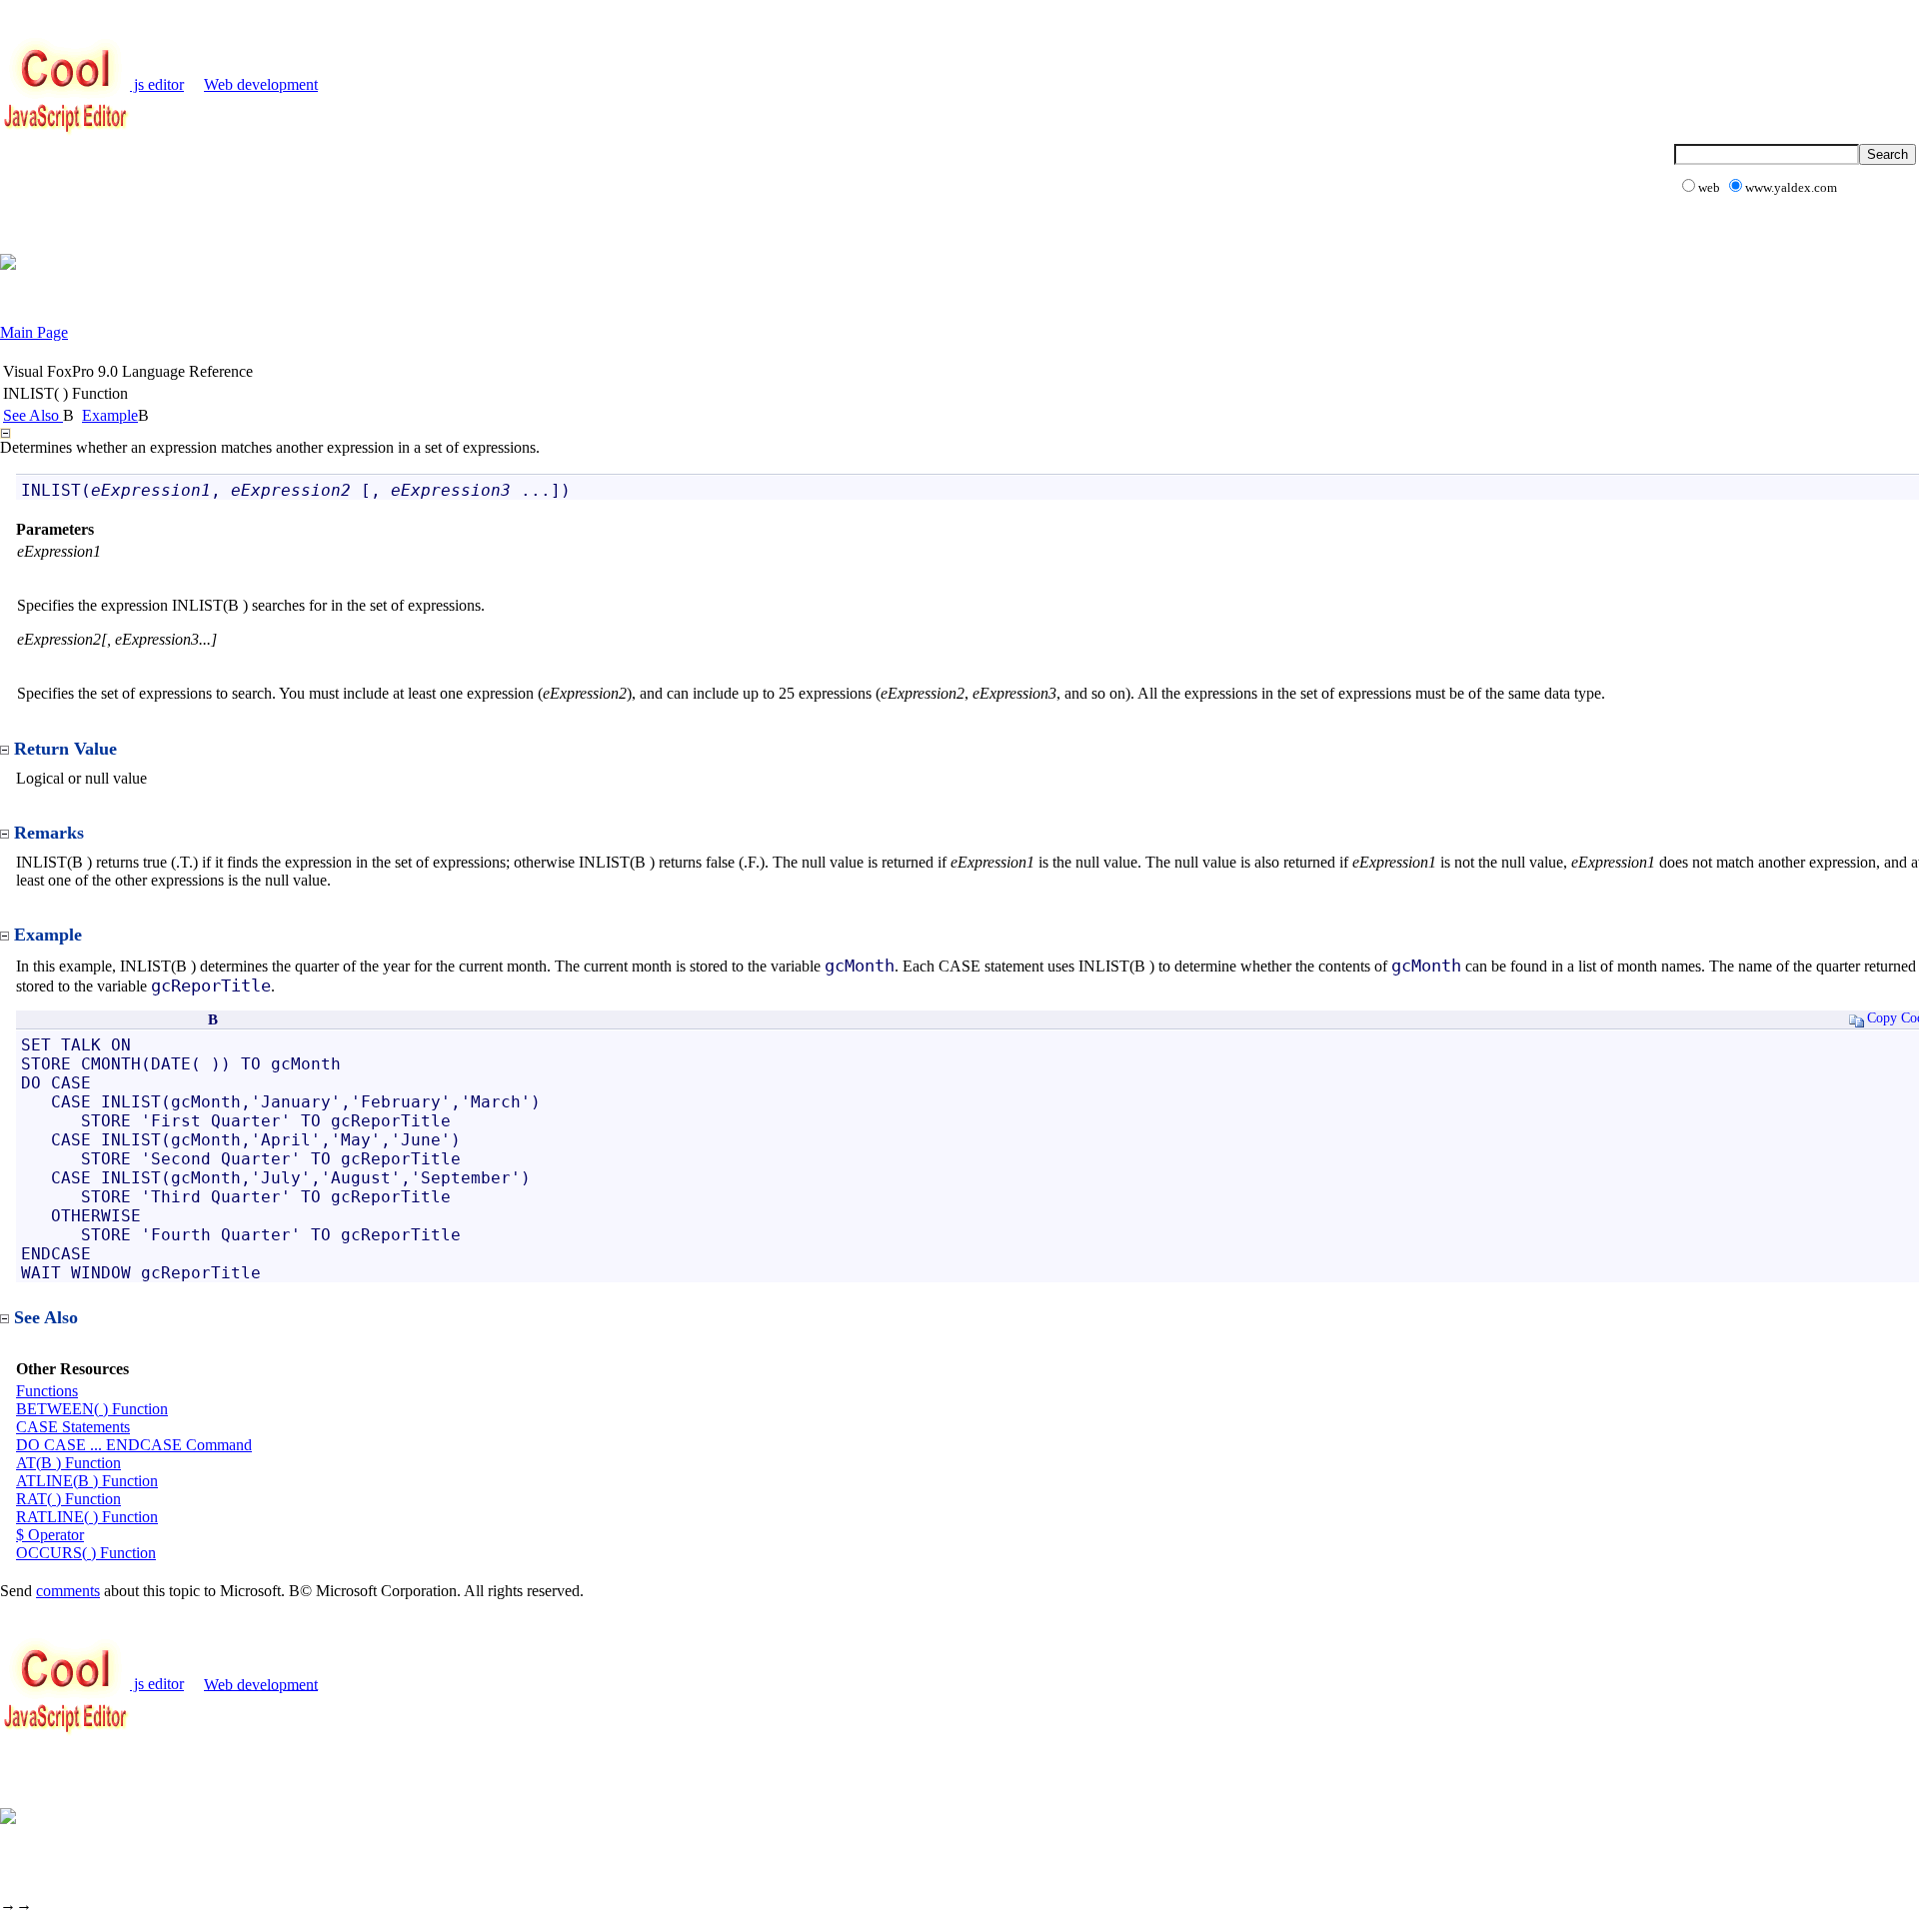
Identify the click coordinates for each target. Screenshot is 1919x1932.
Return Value (65, 749)
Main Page (34, 332)
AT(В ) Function (68, 1463)
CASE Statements (73, 1427)
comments (68, 1591)
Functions (47, 1391)
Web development (261, 84)
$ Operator (50, 1535)
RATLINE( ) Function (87, 1517)
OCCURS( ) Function (86, 1553)
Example (110, 415)
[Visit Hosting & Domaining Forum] (8, 264)
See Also (33, 415)
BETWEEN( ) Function (92, 1409)
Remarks (49, 833)
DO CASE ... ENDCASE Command (134, 1445)
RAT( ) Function (68, 1499)
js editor (157, 84)
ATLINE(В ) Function (87, 1481)
